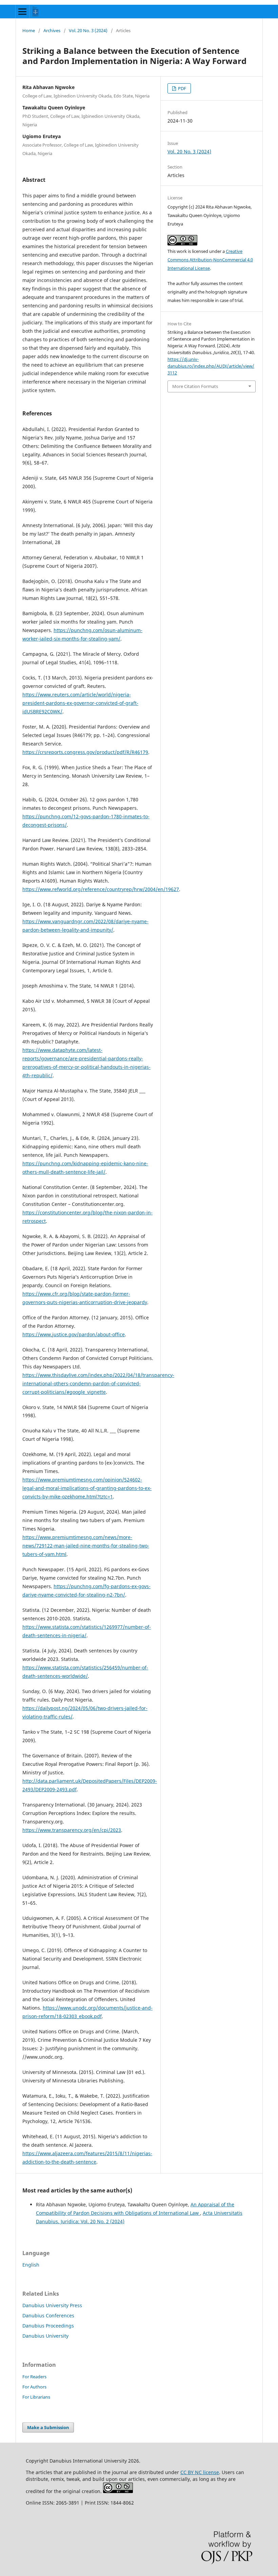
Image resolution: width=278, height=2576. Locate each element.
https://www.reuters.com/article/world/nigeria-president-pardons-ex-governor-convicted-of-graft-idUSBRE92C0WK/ (80, 703)
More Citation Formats (195, 386)
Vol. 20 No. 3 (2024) (88, 30)
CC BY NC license (200, 2472)
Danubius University (45, 2336)
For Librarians (36, 2397)
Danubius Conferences (48, 2315)
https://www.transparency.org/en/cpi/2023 (72, 1830)
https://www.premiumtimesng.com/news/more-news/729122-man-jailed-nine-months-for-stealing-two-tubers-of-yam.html (86, 1546)
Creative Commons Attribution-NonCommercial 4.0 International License (210, 260)
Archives (52, 30)
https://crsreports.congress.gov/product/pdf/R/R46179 (85, 752)
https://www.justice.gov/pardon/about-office (74, 1334)
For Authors (34, 2387)
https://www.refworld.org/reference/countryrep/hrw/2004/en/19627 (101, 889)
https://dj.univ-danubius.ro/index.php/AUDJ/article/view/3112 (211, 366)
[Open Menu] (22, 12)
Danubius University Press (52, 2305)
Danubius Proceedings (48, 2326)
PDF (182, 88)
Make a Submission (48, 2427)
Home (29, 30)
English (31, 2265)
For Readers (34, 2377)
